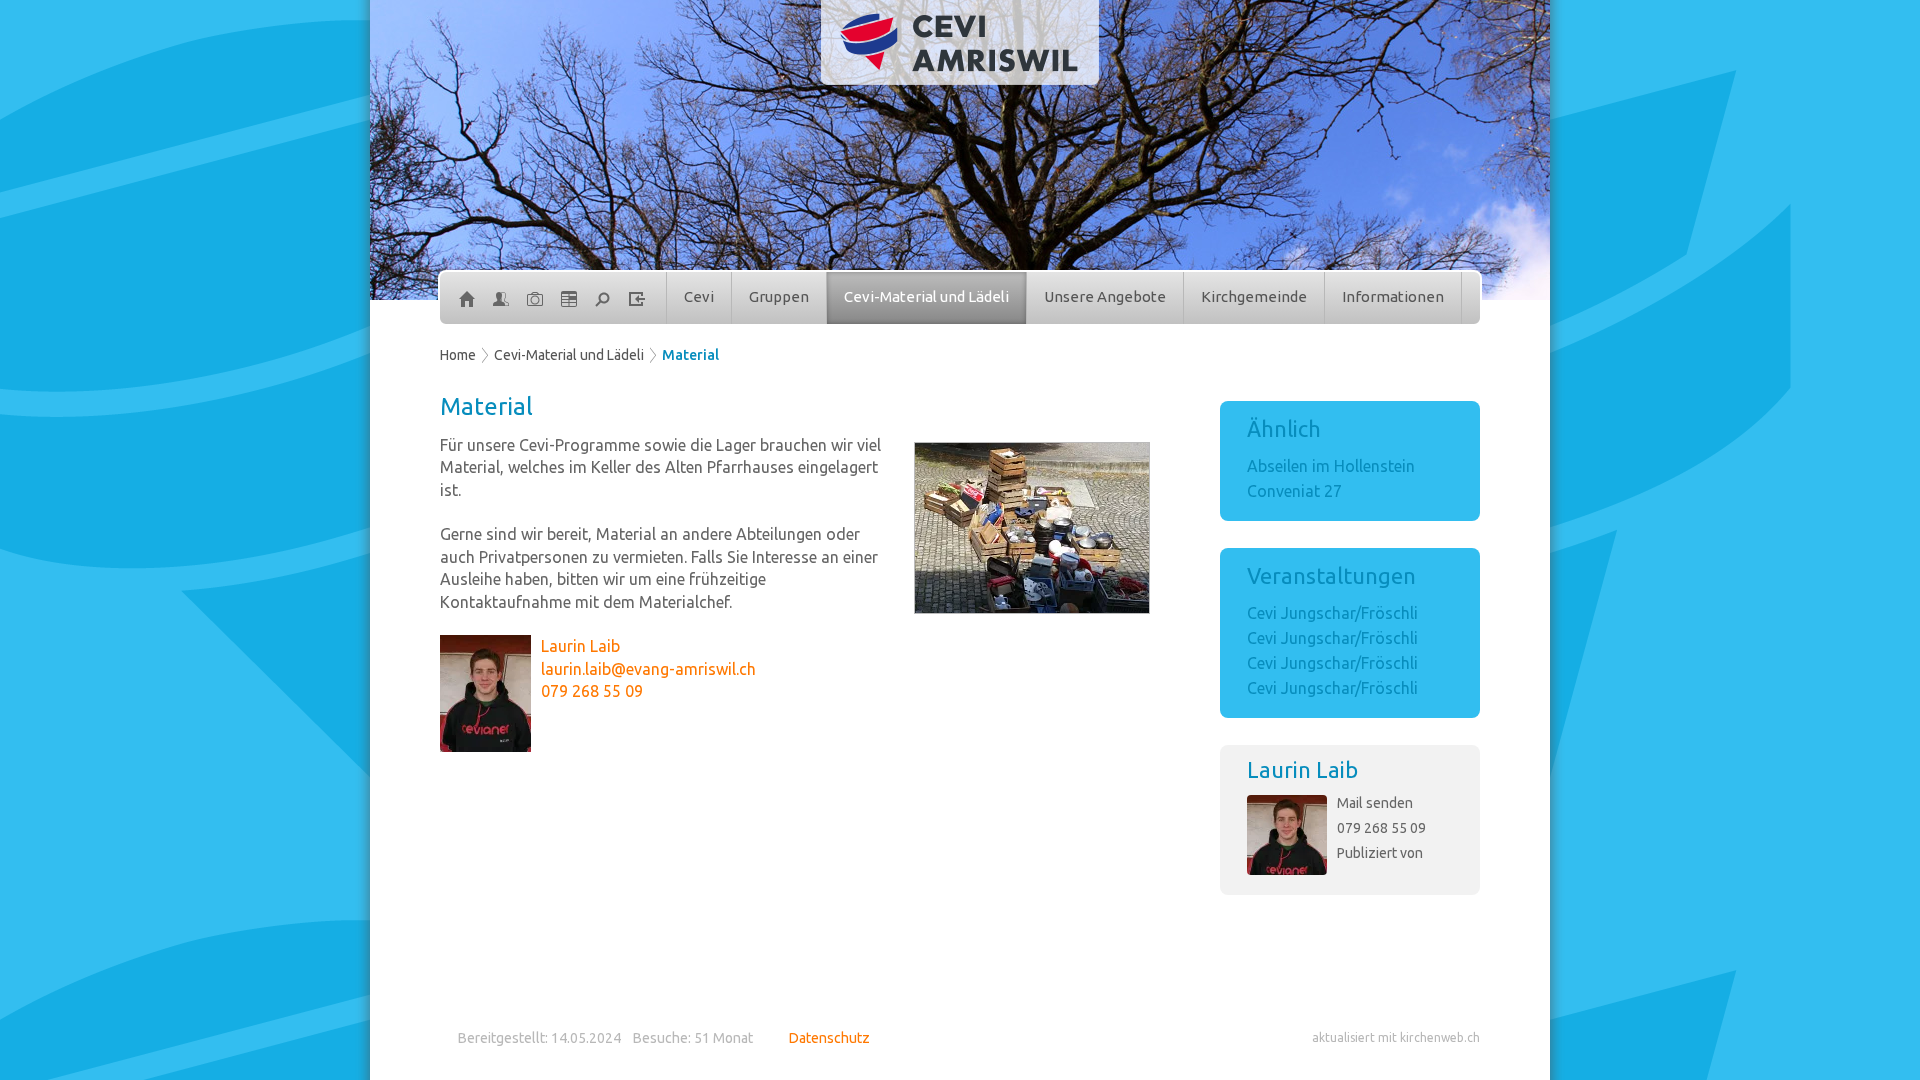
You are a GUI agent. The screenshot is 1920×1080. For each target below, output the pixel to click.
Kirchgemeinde (1254, 296)
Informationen (1393, 296)
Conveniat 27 (1294, 491)
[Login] (637, 298)
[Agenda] (569, 298)
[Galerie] (535, 298)
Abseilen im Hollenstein (1331, 466)
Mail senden (1375, 803)
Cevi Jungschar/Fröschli (1332, 613)
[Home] (467, 298)
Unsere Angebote (1105, 296)
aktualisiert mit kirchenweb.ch (1396, 1037)
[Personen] (501, 298)
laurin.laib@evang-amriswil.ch (648, 669)
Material (690, 355)
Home (458, 355)
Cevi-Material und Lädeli (926, 296)
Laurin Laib (1302, 769)
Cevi (699, 296)
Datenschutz (829, 1038)
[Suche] (603, 298)
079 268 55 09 (1381, 828)
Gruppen (779, 296)
